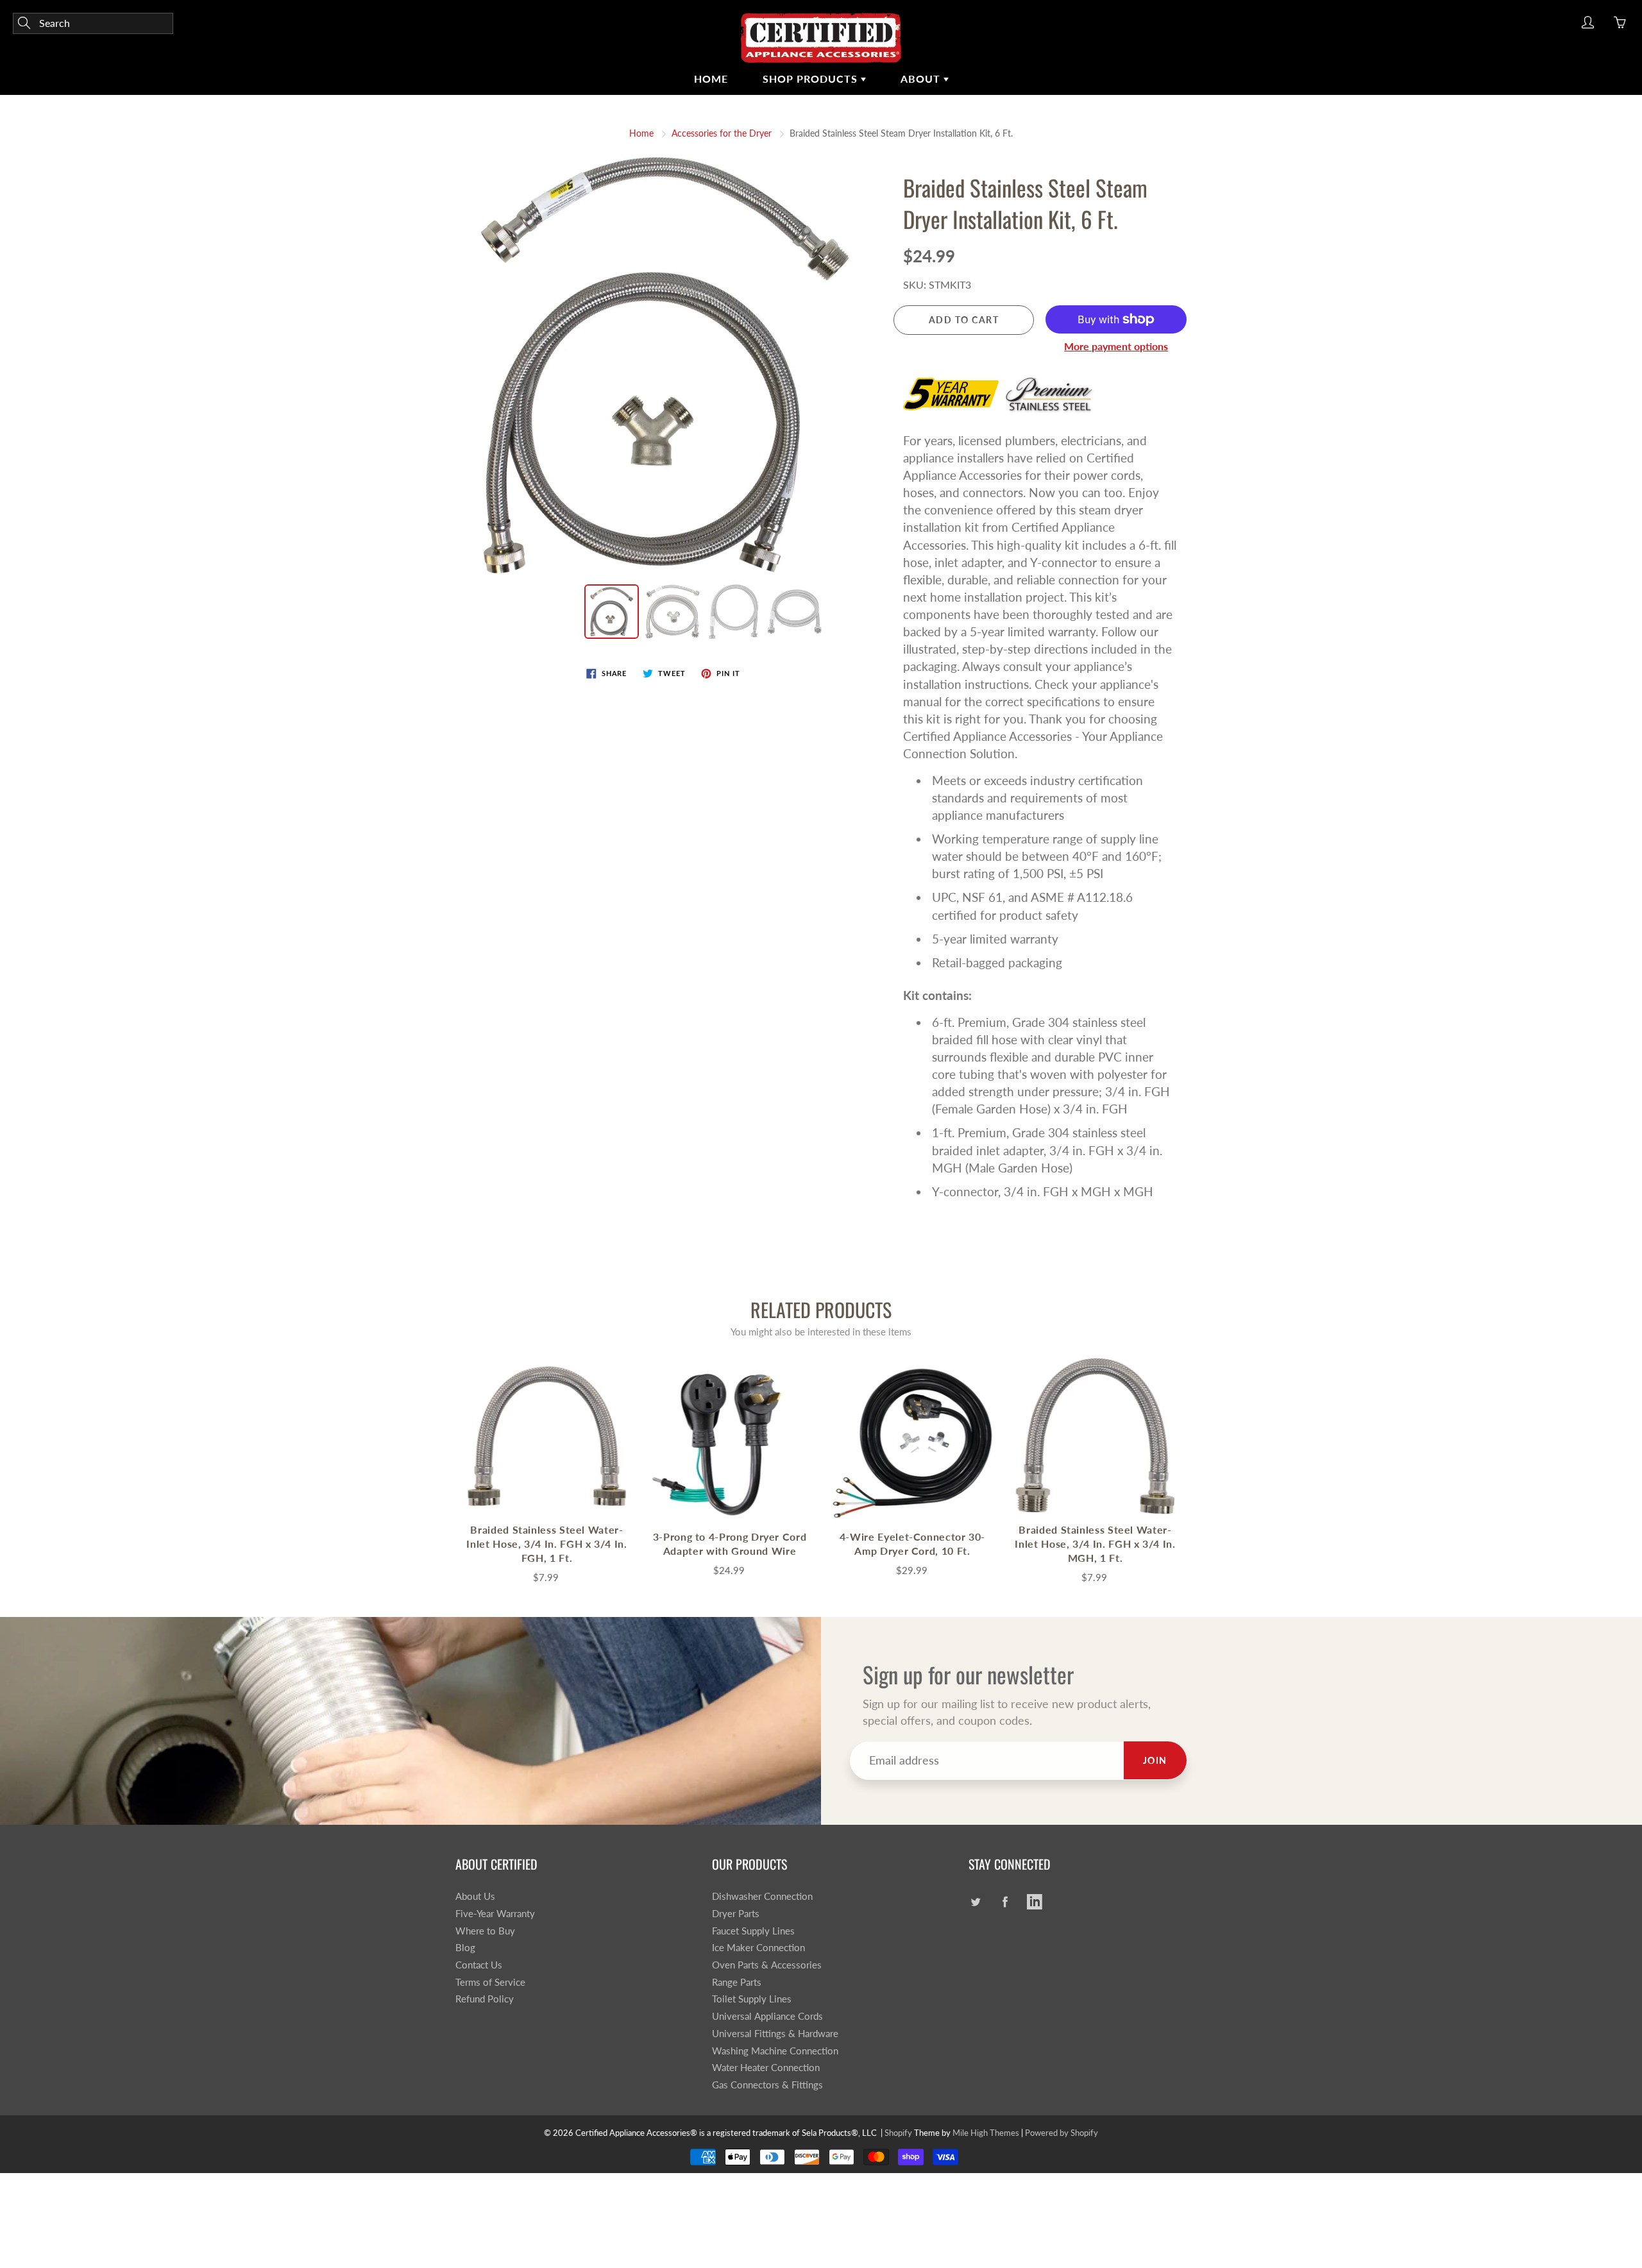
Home (711, 79)
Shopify (898, 2133)
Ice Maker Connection (758, 1948)
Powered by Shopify (1062, 2133)
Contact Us (479, 1965)
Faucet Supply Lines (753, 1931)
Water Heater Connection (766, 2068)
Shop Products (812, 79)
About (922, 79)
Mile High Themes (986, 2133)
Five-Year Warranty (495, 1914)
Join (1155, 1760)
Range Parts (737, 1982)
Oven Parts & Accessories (767, 1965)
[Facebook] (1005, 1901)
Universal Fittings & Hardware (775, 2034)
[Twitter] (975, 1901)
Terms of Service (490, 1982)
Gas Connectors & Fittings (767, 2085)
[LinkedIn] (1034, 1901)
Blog (465, 1948)
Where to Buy (485, 1931)
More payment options (1116, 346)
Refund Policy (485, 1999)
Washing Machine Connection (775, 2051)
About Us (475, 1896)
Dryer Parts (736, 1914)
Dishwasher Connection (762, 1896)
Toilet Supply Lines (752, 1999)
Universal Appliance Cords (767, 2016)
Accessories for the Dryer (722, 133)
